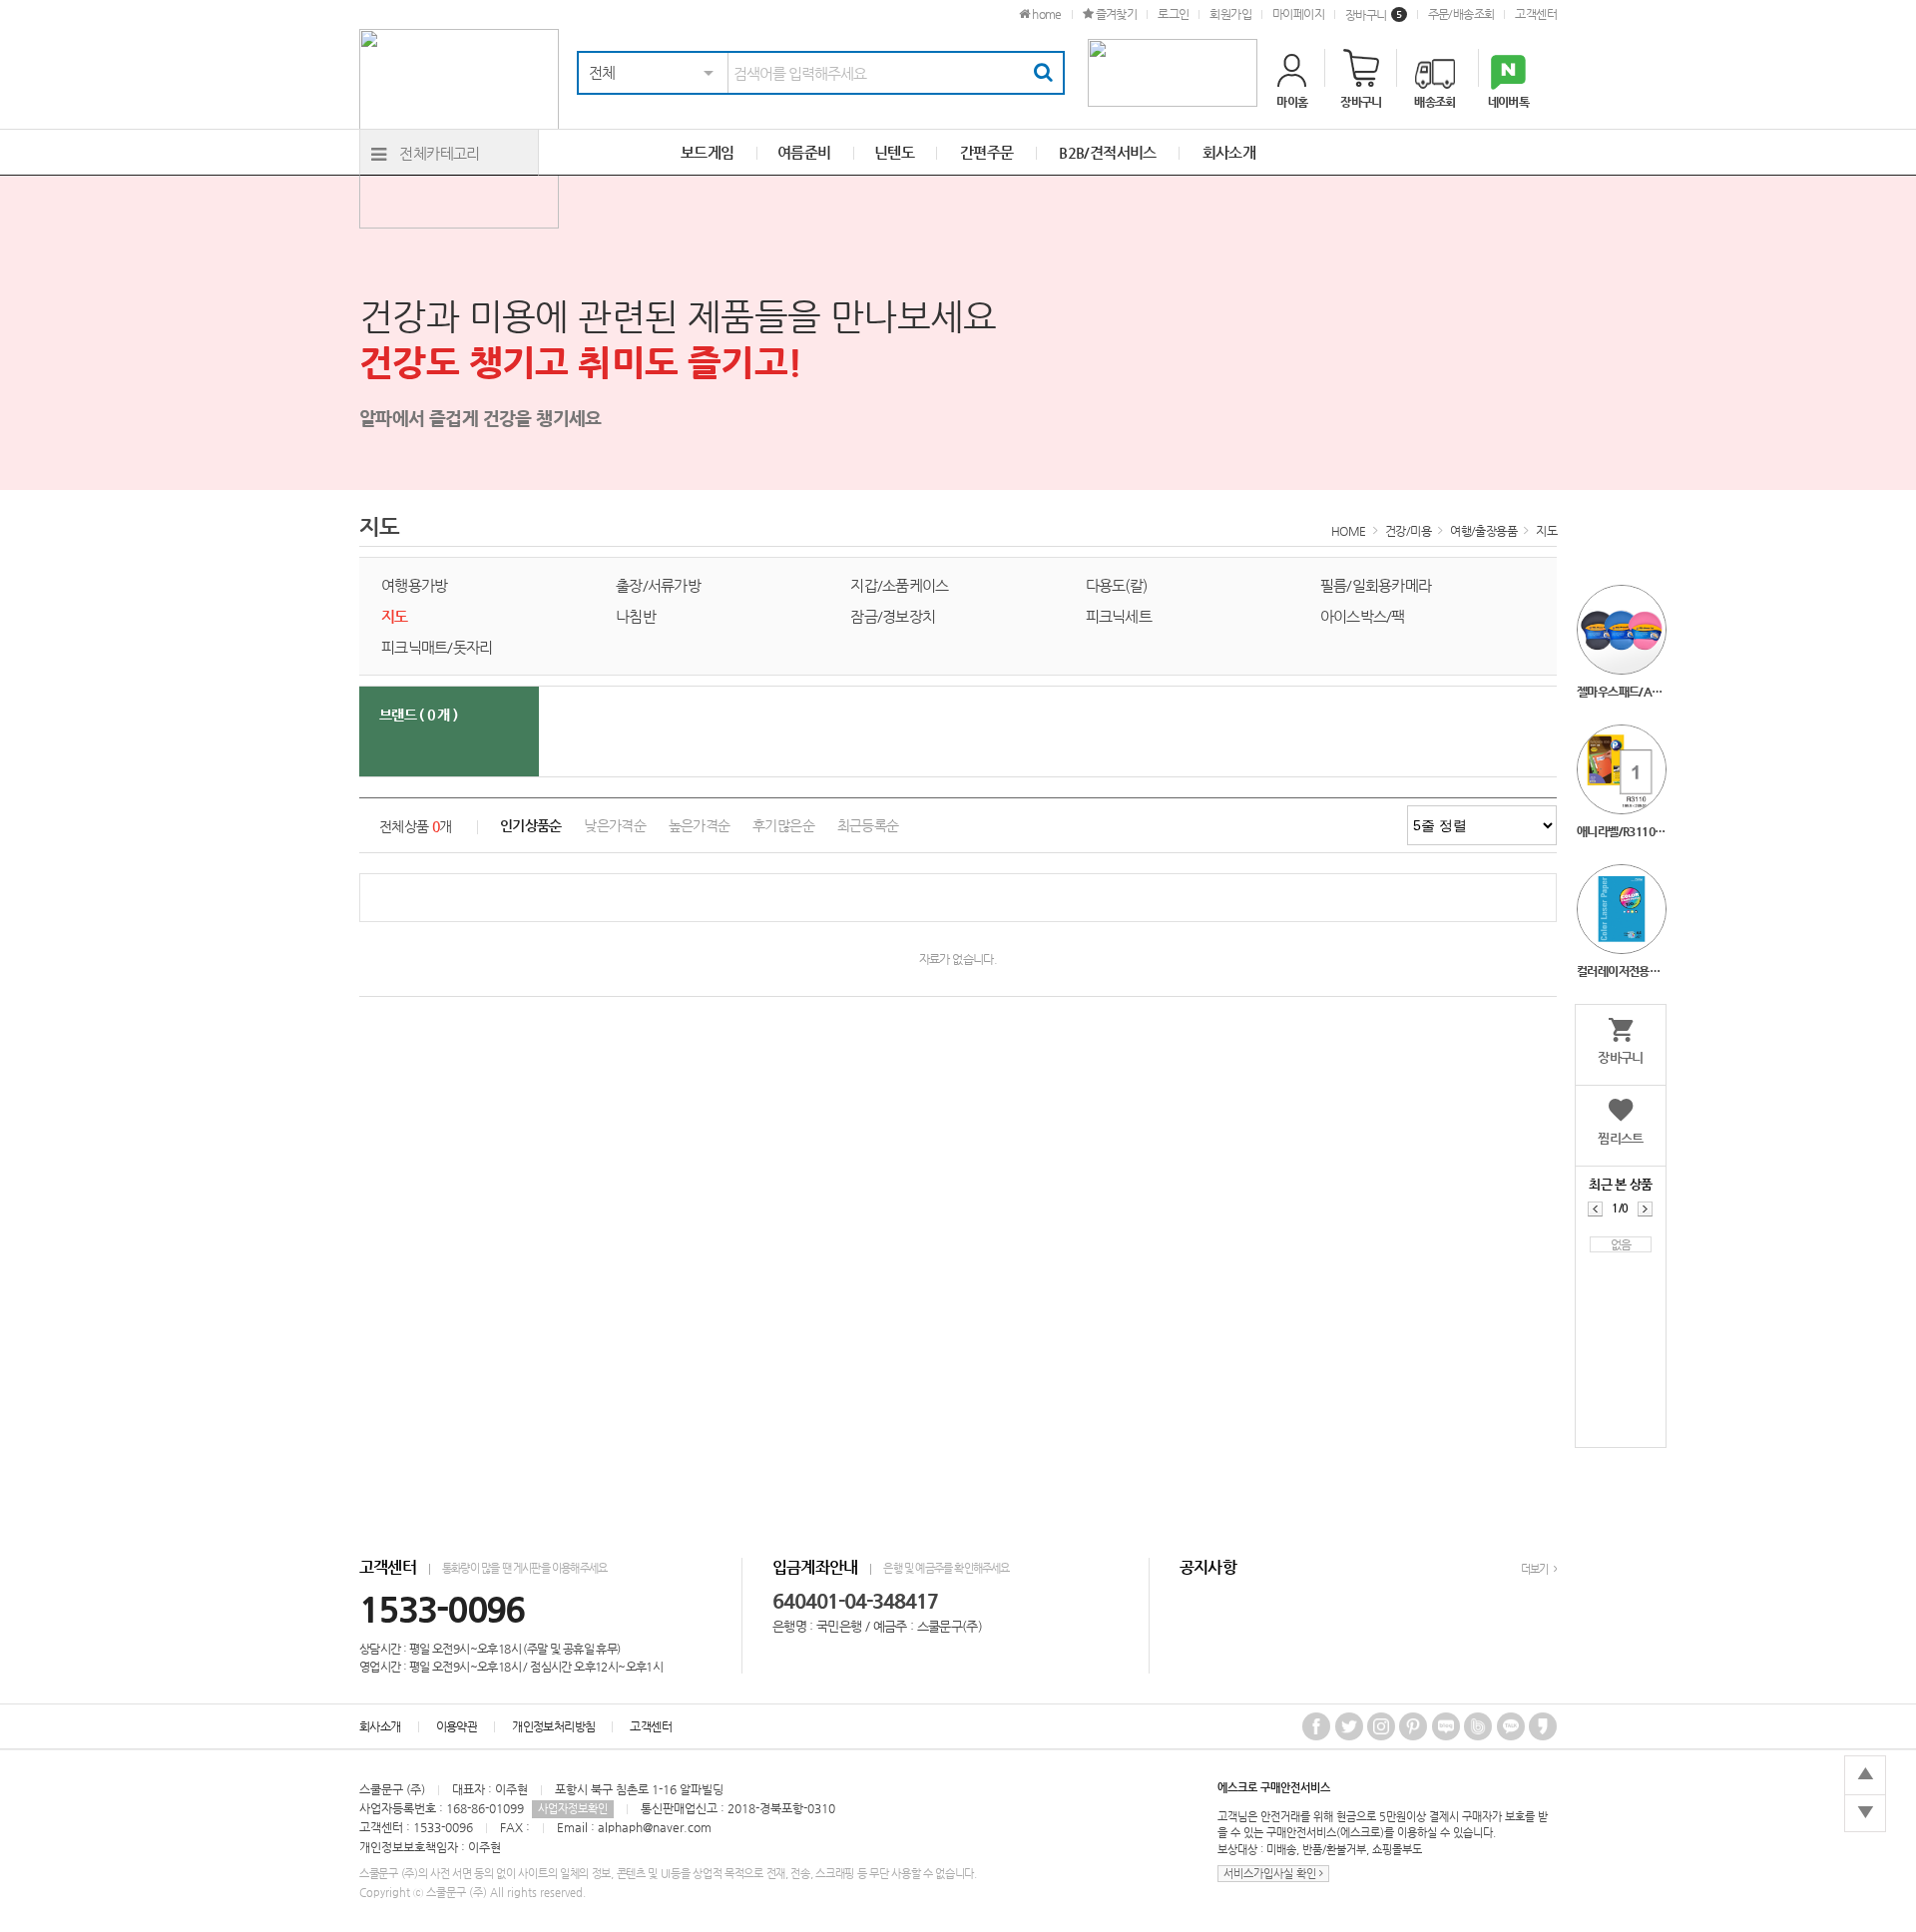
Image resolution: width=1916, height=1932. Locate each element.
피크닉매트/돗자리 (437, 647)
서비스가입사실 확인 (1271, 1874)
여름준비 (804, 152)
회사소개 (380, 1726)
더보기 (1536, 1569)
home (1045, 14)
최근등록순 (868, 826)
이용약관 (457, 1726)
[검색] (1043, 73)
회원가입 (1230, 14)
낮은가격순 (615, 826)
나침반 (636, 616)
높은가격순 (700, 826)
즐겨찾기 (1115, 14)
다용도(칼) (1117, 585)
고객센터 (1536, 14)
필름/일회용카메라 (1376, 585)
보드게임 (708, 152)
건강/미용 (1408, 531)
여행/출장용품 (1483, 531)
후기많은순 (783, 826)
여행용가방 (414, 585)
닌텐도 (894, 152)
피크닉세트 (1119, 616)
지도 (1546, 531)
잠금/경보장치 (893, 616)
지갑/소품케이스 (899, 585)
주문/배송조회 (1461, 14)
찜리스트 (1621, 1138)
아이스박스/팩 (1363, 616)
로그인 (1173, 14)
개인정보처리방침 (553, 1726)
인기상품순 (531, 826)
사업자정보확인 (573, 1809)
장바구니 (1374, 15)
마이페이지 (1298, 14)
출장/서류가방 (658, 585)
